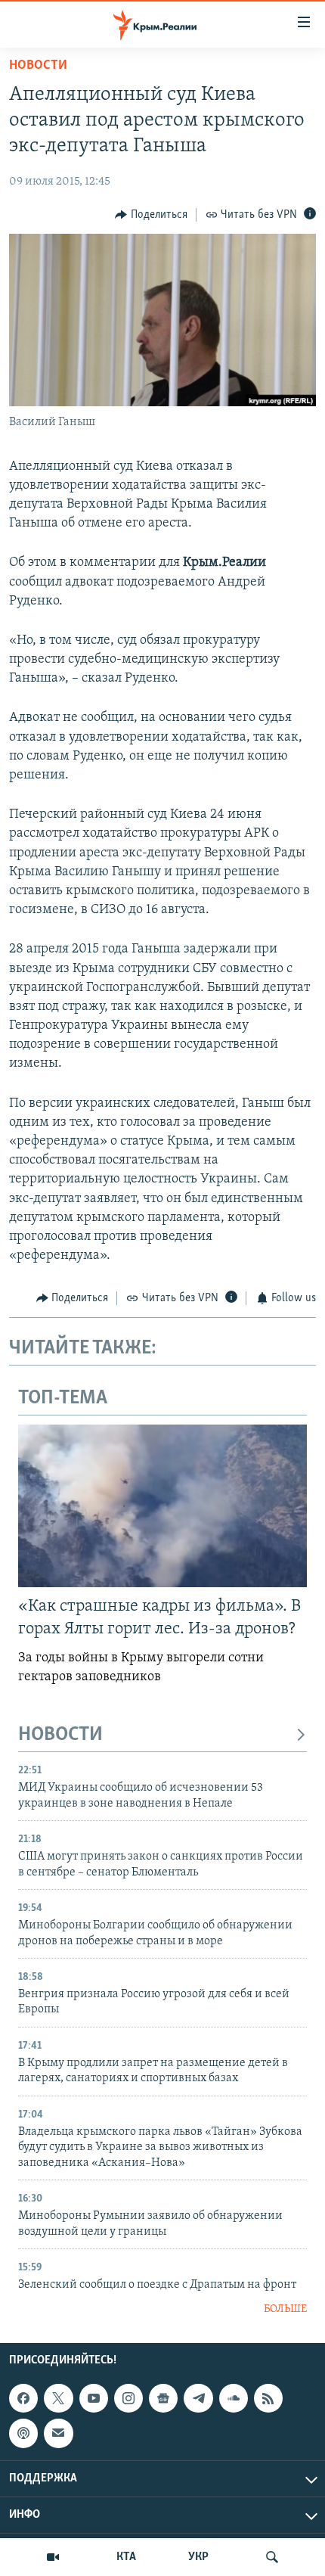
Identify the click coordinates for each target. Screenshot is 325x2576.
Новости (38, 66)
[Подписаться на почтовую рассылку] (58, 2434)
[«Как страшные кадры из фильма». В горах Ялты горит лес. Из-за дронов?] (162, 1506)
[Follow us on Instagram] (128, 2398)
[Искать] (272, 2557)
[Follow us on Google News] (163, 2398)
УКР (198, 2557)
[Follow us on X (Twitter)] (58, 2398)
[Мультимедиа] (53, 2557)
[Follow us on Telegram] (198, 2398)
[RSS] (268, 2398)
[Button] (151, 215)
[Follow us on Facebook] (23, 2398)
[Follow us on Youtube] (94, 2398)
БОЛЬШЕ (285, 2309)
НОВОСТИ (60, 1735)
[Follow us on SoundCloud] (234, 2398)
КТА (126, 2557)
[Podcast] (23, 2434)
